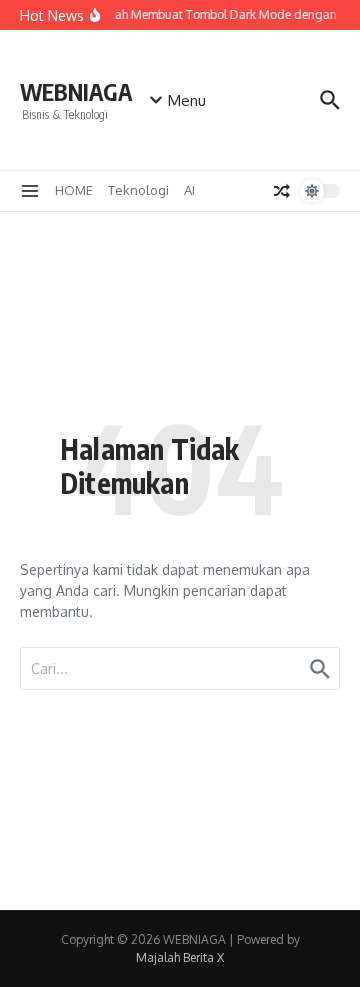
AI (189, 190)
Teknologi (138, 190)
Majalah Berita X (180, 957)
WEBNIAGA (76, 91)
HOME (74, 190)
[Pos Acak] (282, 191)
